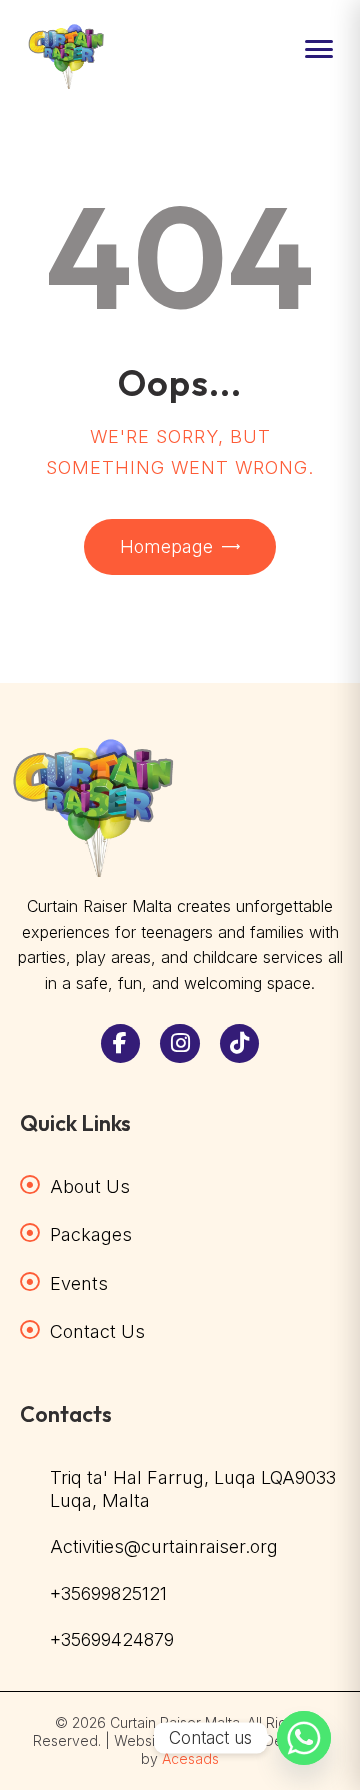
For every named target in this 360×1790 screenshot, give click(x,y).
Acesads (190, 1758)
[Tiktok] (240, 1044)
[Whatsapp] (304, 1738)
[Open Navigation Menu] (319, 49)
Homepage (166, 546)
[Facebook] (121, 1044)
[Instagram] (180, 1044)
